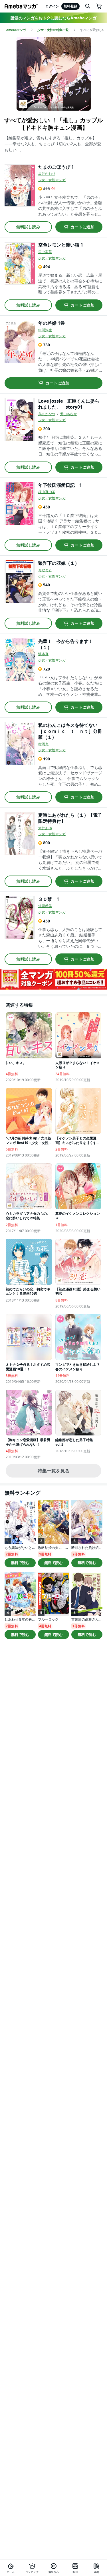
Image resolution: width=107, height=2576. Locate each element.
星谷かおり (47, 174)
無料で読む (20, 1563)
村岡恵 (43, 744)
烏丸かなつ (47, 414)
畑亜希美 (45, 906)
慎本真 (43, 654)
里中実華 (45, 252)
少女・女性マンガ (52, 180)
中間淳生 (45, 330)
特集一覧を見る (54, 1471)
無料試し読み (28, 227)
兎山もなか (68, 414)
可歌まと (45, 570)
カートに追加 (82, 227)
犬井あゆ (45, 828)
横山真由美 (47, 492)
